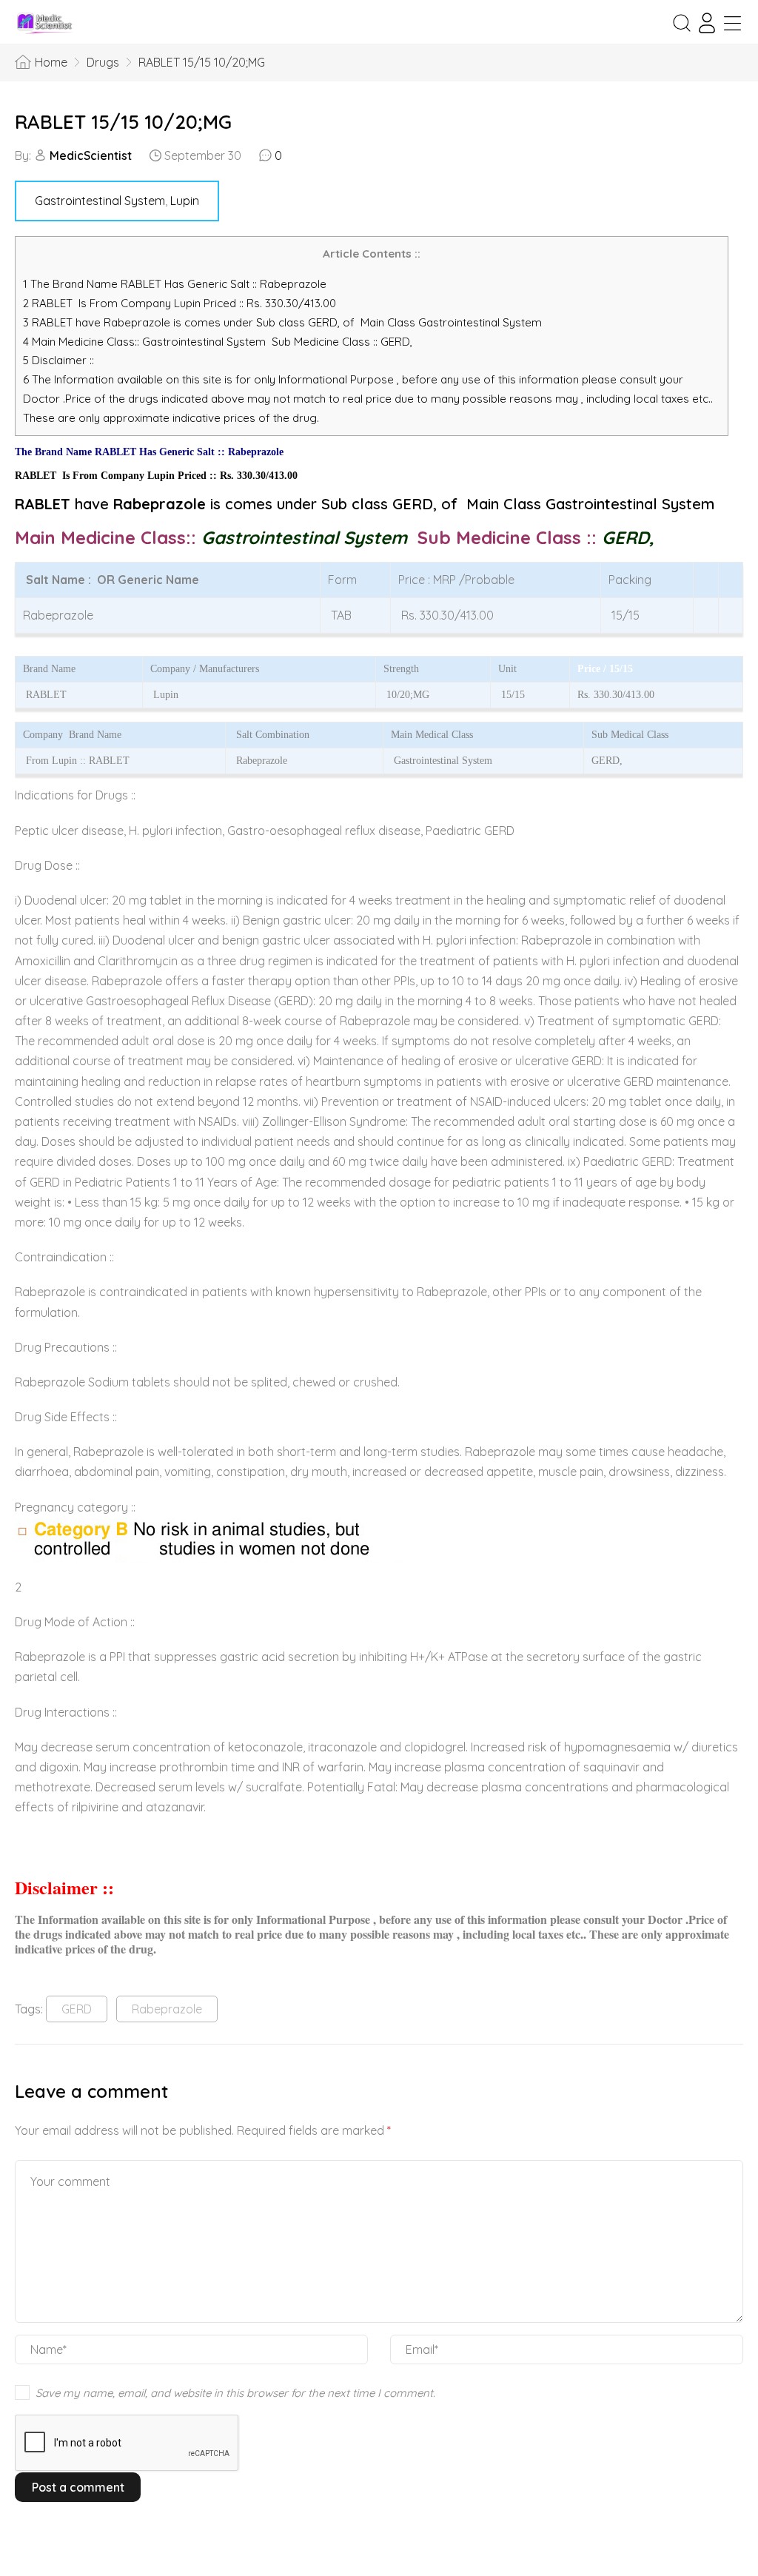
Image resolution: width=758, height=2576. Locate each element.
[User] (707, 23)
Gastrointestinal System (100, 201)
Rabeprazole (167, 2009)
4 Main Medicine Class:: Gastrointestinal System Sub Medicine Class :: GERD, (219, 342)
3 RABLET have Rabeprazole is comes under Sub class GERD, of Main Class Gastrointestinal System (282, 322)
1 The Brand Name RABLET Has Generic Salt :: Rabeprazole (176, 284)
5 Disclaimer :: (58, 360)
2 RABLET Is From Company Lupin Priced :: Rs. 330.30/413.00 (180, 303)
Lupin (185, 201)
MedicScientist (91, 155)
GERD (77, 2009)
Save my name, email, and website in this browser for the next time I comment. (235, 2393)
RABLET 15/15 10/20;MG (123, 122)
